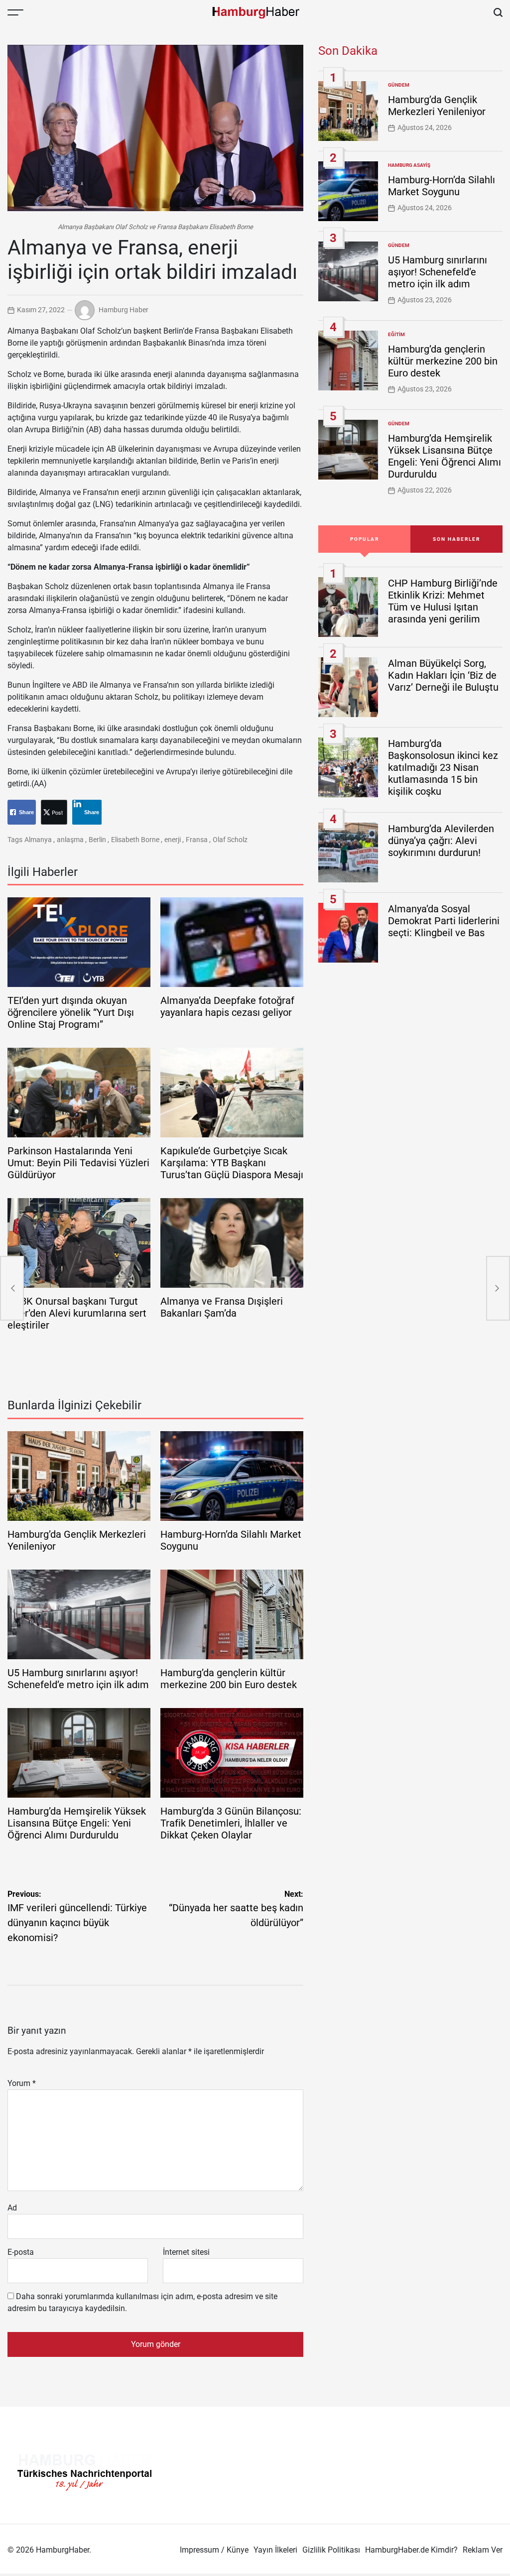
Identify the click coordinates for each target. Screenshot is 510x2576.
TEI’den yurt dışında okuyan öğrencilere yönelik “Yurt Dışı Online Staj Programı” (71, 1012)
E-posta (21, 2252)
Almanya (38, 840)
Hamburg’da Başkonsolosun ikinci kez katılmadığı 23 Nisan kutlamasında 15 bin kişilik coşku (443, 767)
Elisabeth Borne (135, 840)
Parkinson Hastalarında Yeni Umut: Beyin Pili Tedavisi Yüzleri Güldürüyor (78, 1163)
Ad (12, 2208)
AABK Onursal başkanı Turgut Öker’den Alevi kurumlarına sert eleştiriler (77, 1313)
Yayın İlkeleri (275, 2550)
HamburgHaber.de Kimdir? (411, 2550)
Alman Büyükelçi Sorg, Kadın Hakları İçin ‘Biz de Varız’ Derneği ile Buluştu (443, 675)
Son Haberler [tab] (456, 539)
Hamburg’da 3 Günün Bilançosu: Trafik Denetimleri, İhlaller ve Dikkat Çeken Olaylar (231, 1823)
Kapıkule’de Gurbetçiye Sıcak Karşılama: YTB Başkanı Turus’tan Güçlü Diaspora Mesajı (232, 1163)
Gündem (399, 85)
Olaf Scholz (230, 840)
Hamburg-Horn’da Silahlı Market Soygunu (442, 186)
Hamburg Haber (124, 309)
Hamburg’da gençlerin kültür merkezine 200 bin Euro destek (229, 1679)
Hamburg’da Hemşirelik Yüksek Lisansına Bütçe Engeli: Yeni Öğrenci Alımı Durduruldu (77, 1823)
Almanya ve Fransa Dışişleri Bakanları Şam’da (222, 1307)
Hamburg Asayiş (409, 165)
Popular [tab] (365, 539)
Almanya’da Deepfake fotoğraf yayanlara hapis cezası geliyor (227, 1006)
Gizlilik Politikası (331, 2550)
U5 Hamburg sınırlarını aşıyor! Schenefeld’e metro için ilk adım (78, 1679)
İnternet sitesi (186, 2252)
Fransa (197, 840)
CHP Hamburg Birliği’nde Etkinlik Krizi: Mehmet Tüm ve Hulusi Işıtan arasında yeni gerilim (443, 601)
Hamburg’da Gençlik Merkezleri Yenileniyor (437, 106)
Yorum (22, 2083)
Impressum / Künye (214, 2550)
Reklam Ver (483, 2550)
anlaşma (70, 840)
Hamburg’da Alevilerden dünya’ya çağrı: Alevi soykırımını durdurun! (441, 841)
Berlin (97, 840)
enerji (173, 840)
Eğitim (396, 334)
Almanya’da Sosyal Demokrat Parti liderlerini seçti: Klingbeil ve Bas (444, 921)
